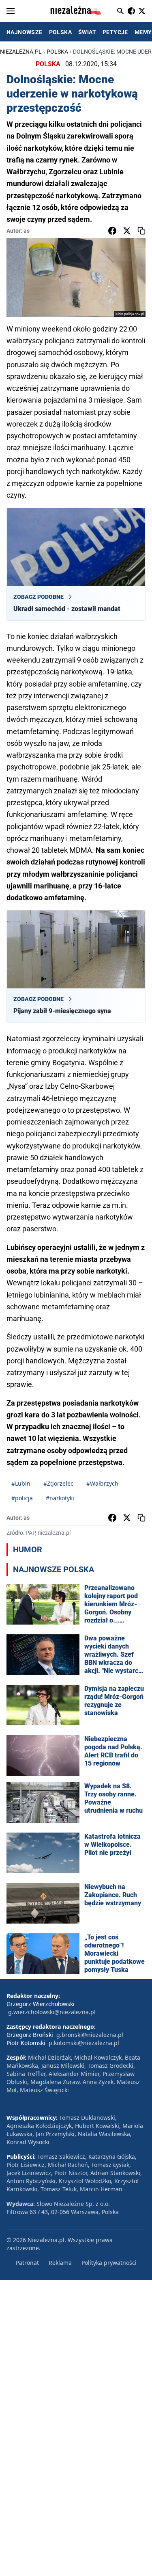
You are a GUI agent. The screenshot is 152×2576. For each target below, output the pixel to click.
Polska (57, 52)
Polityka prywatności (109, 2263)
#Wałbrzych (102, 1483)
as (27, 231)
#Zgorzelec (58, 1483)
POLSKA (60, 32)
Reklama (60, 2263)
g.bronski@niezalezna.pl (90, 2035)
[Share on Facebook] (112, 231)
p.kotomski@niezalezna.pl (84, 2043)
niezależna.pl (21, 52)
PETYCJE (115, 32)
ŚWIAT (87, 32)
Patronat (27, 2263)
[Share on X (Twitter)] (127, 231)
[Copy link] (141, 231)
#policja (22, 1498)
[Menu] (11, 11)
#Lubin (21, 1483)
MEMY (143, 32)
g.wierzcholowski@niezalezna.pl (52, 2012)
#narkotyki (60, 1498)
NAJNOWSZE (25, 32)
